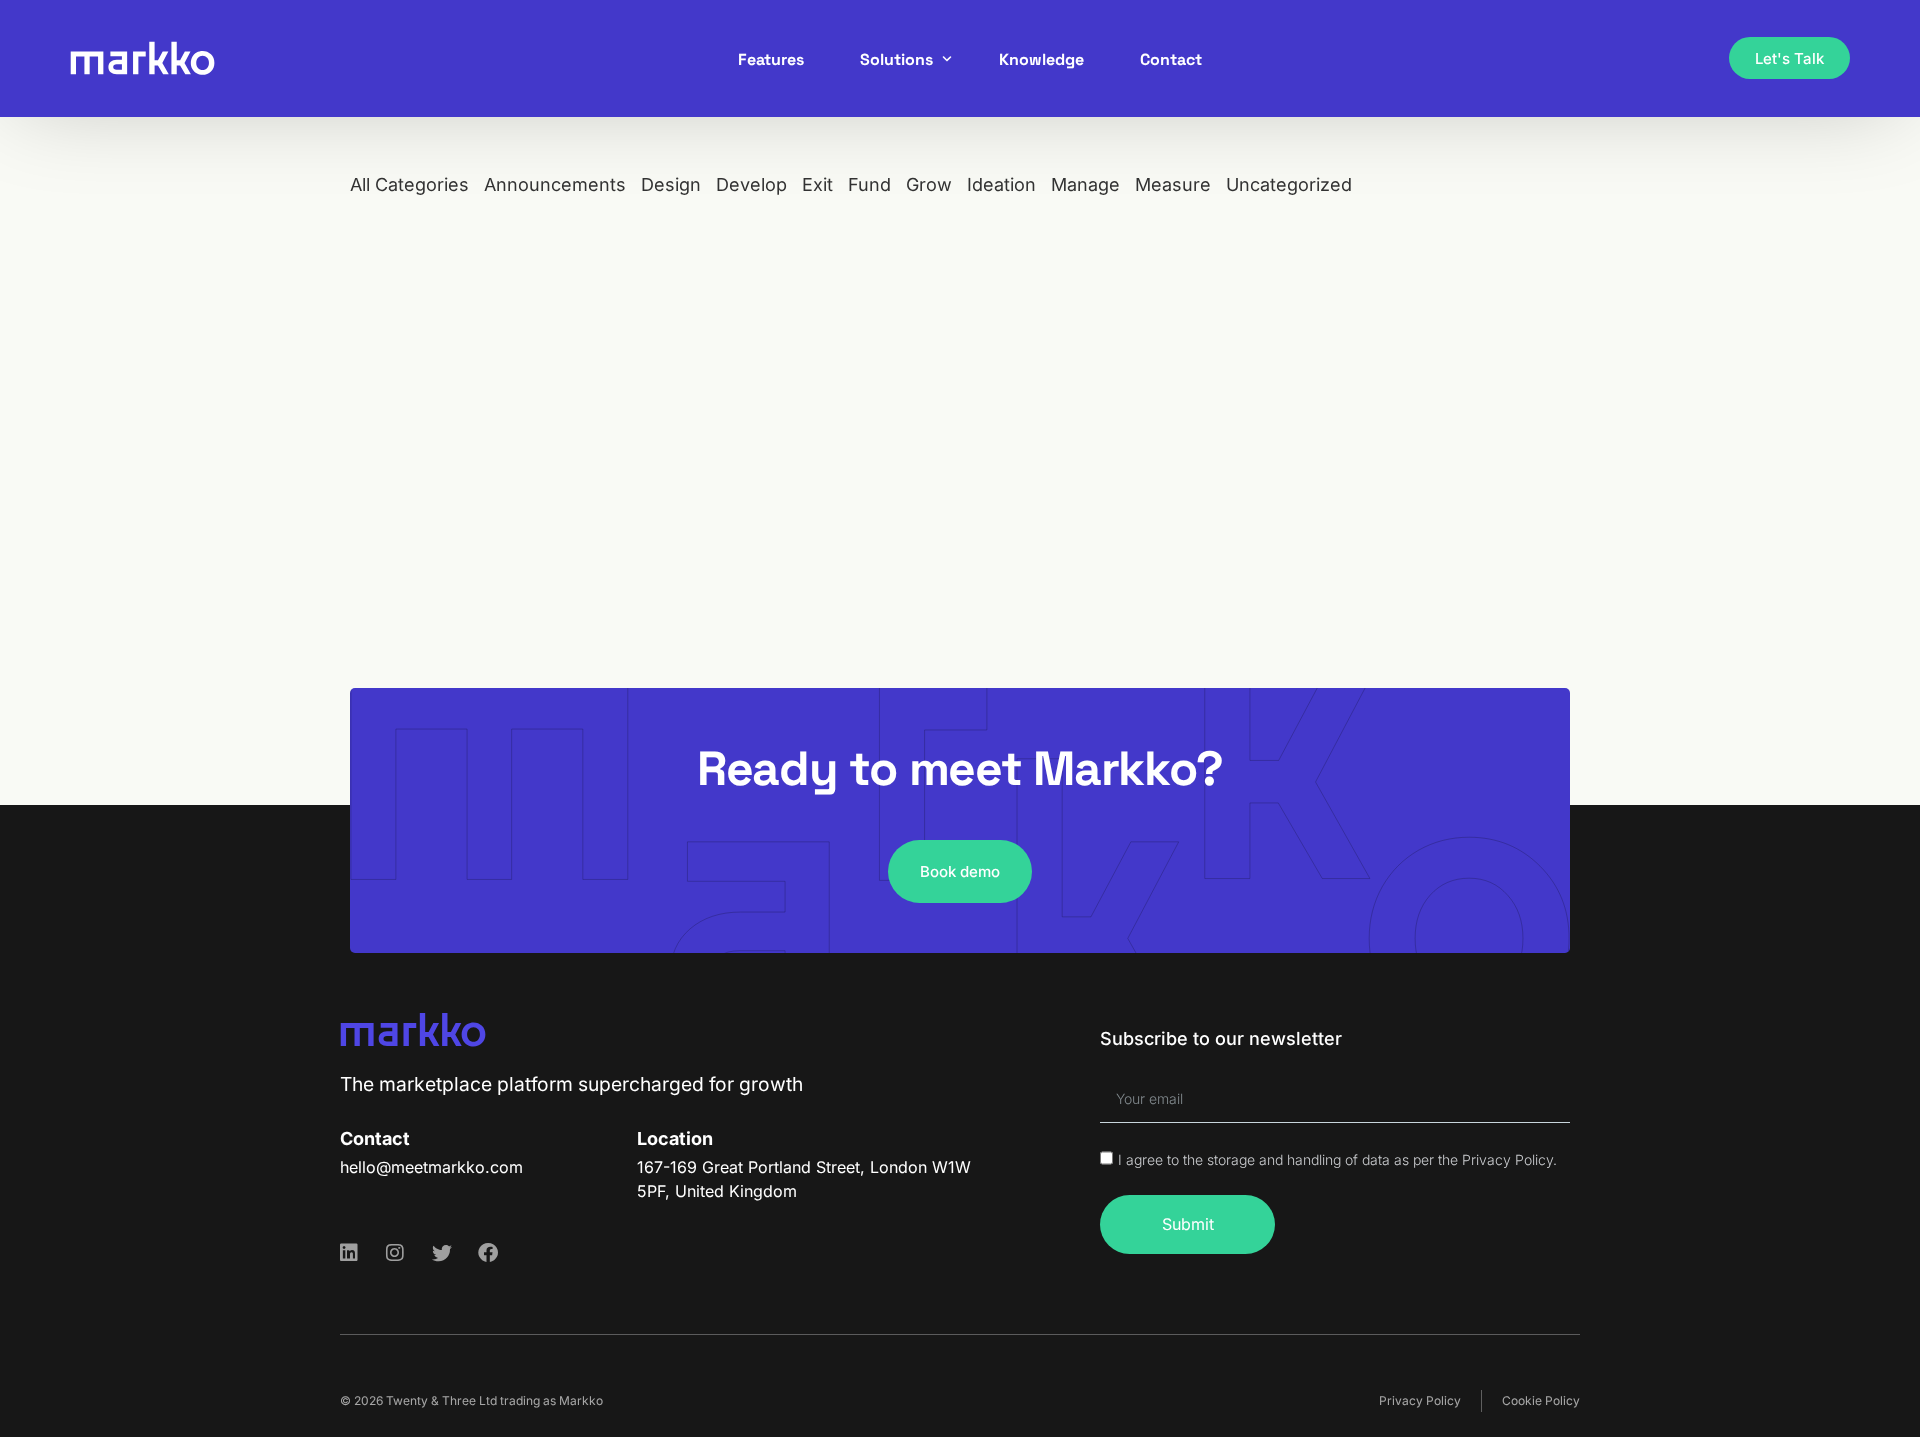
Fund (869, 184)
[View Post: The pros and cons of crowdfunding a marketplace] (543, 450)
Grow (929, 184)
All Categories (409, 184)
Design (671, 184)
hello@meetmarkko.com (431, 1167)
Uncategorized (1289, 184)
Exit (817, 184)
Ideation (1001, 184)
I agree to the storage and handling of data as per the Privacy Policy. (1337, 1159)
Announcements (555, 184)
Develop (751, 184)
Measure (1173, 184)
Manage (1085, 184)
